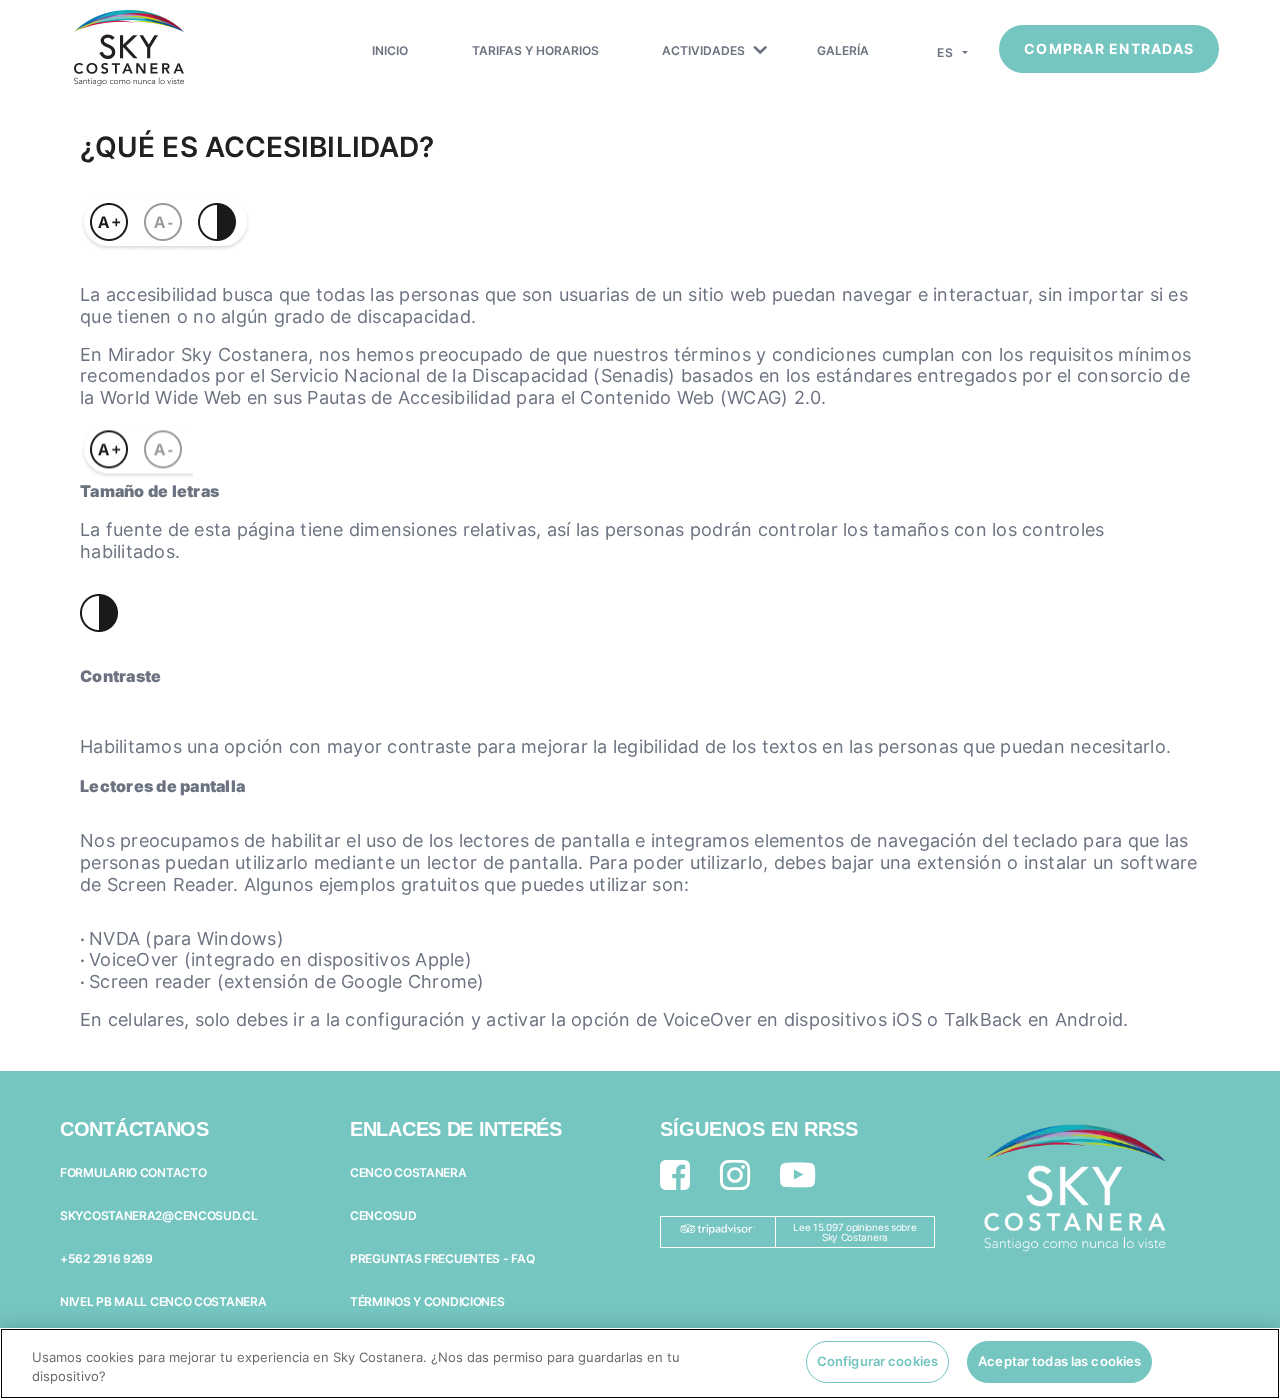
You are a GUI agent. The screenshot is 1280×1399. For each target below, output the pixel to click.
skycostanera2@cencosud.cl (159, 1215)
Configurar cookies (877, 1361)
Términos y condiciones (427, 1301)
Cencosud (383, 1215)
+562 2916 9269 (106, 1258)
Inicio (390, 50)
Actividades (703, 50)
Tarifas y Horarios (535, 50)
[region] (640, 1363)
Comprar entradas (1109, 48)
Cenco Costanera (408, 1172)
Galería (843, 50)
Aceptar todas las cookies (1059, 1361)
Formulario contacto (133, 1172)
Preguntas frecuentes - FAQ (442, 1258)
